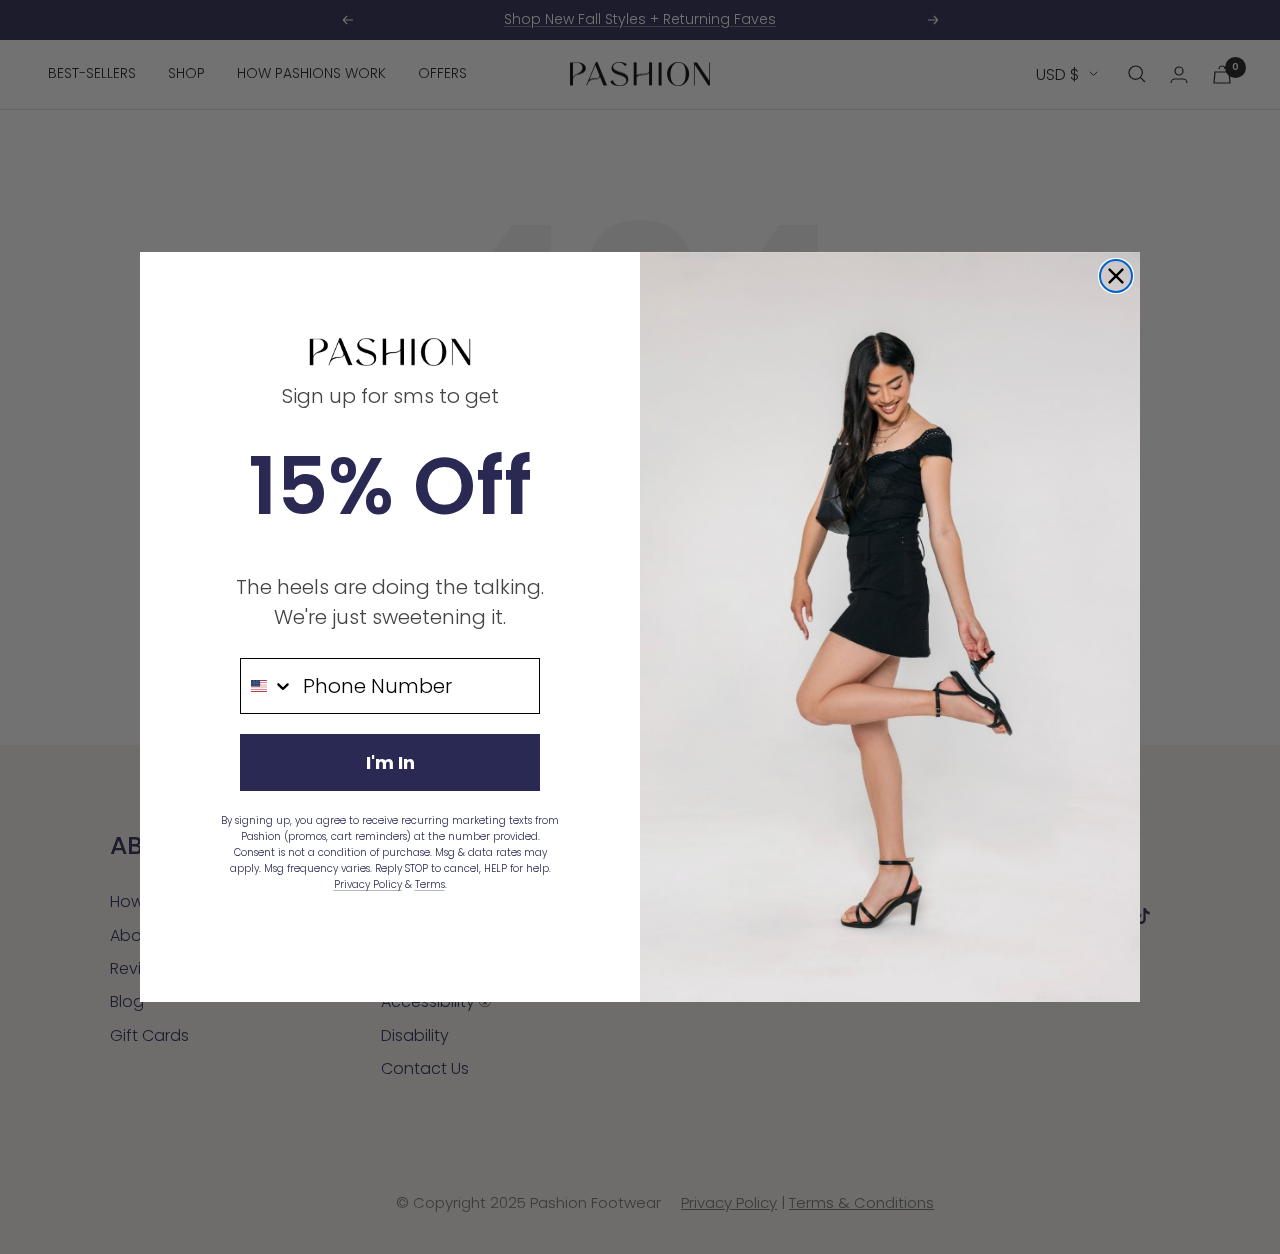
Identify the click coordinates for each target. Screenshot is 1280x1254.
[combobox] (267, 686)
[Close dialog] (1116, 276)
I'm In (390, 762)
